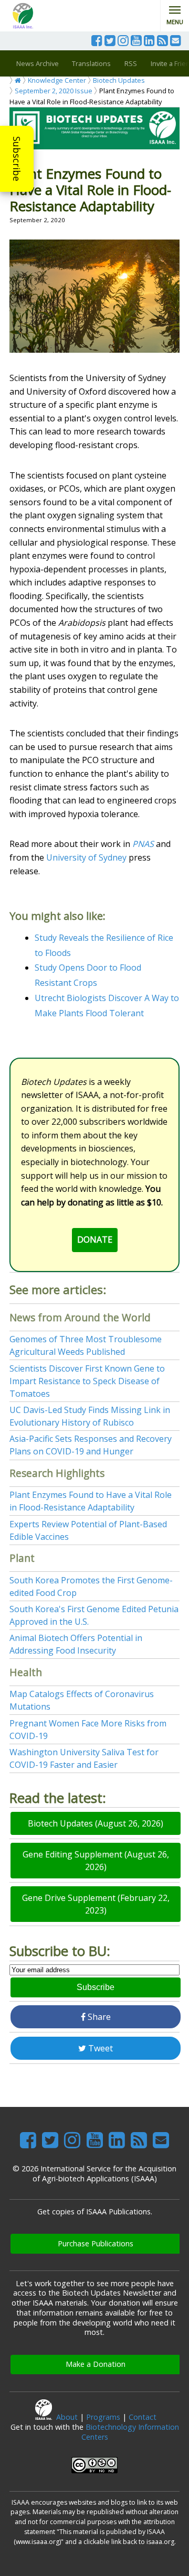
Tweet (99, 2048)
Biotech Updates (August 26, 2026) (96, 1823)
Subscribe (17, 159)
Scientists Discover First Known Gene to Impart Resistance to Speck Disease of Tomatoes (87, 1381)
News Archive (38, 63)
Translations (91, 63)
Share (98, 2017)
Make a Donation (96, 2364)
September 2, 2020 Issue (54, 91)
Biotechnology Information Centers (130, 2432)
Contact (143, 2417)
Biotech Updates (119, 80)
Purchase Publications (96, 2243)
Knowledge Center (57, 80)
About (67, 2417)
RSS (131, 63)
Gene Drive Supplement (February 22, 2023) (96, 1904)
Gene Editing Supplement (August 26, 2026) (96, 1861)
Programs (103, 2417)
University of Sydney (86, 857)
